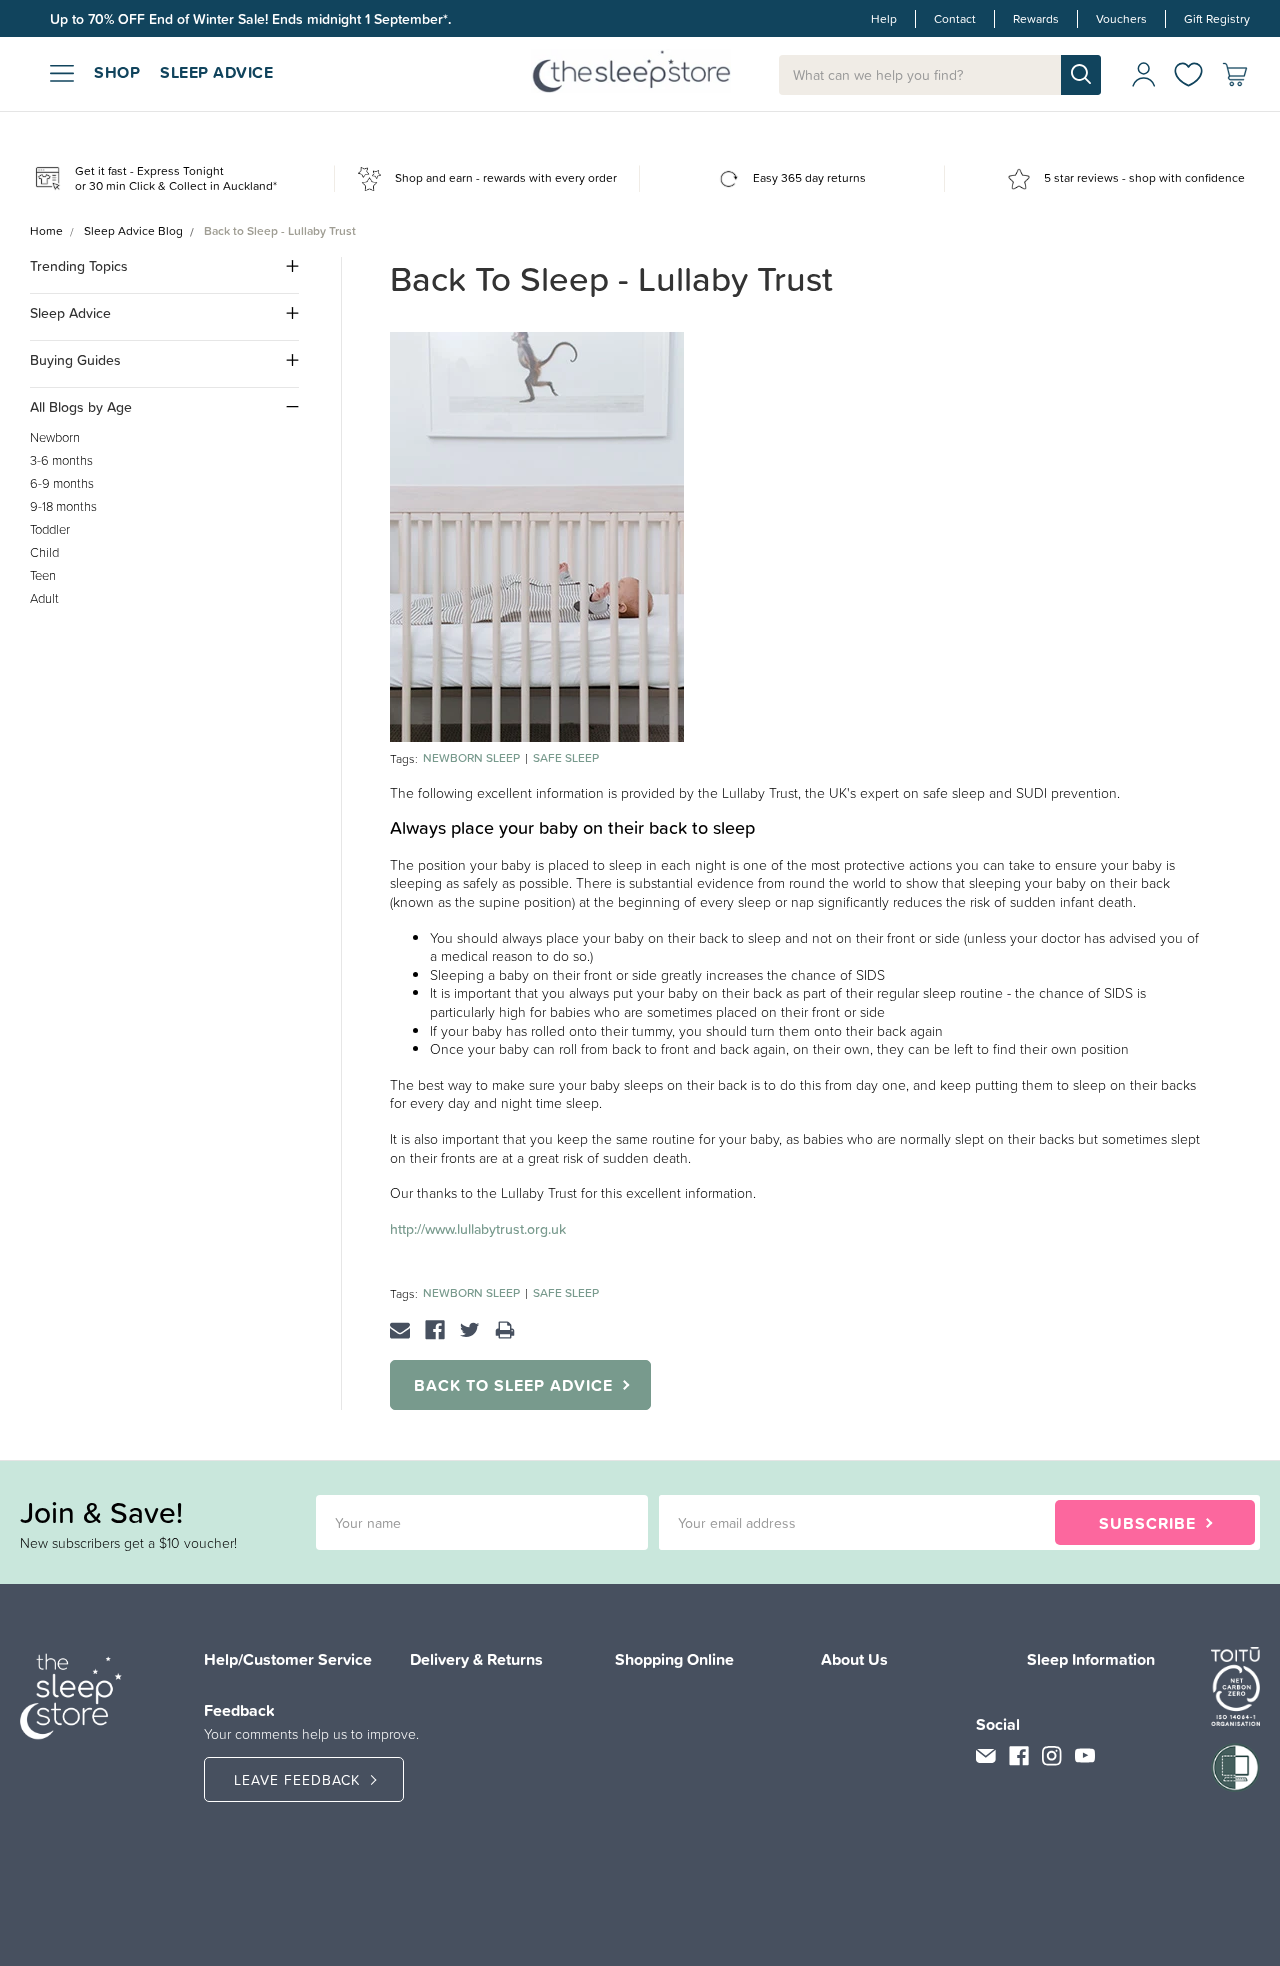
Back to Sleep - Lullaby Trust (611, 278)
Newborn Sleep (471, 759)
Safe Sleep (566, 759)
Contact (955, 19)
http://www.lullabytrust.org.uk (478, 1229)
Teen (43, 575)
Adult (44, 598)
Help (884, 19)
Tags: (404, 759)
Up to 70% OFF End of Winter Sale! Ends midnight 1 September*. (250, 19)
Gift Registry (1217, 19)
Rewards (1036, 19)
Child (44, 552)
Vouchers (1121, 19)
